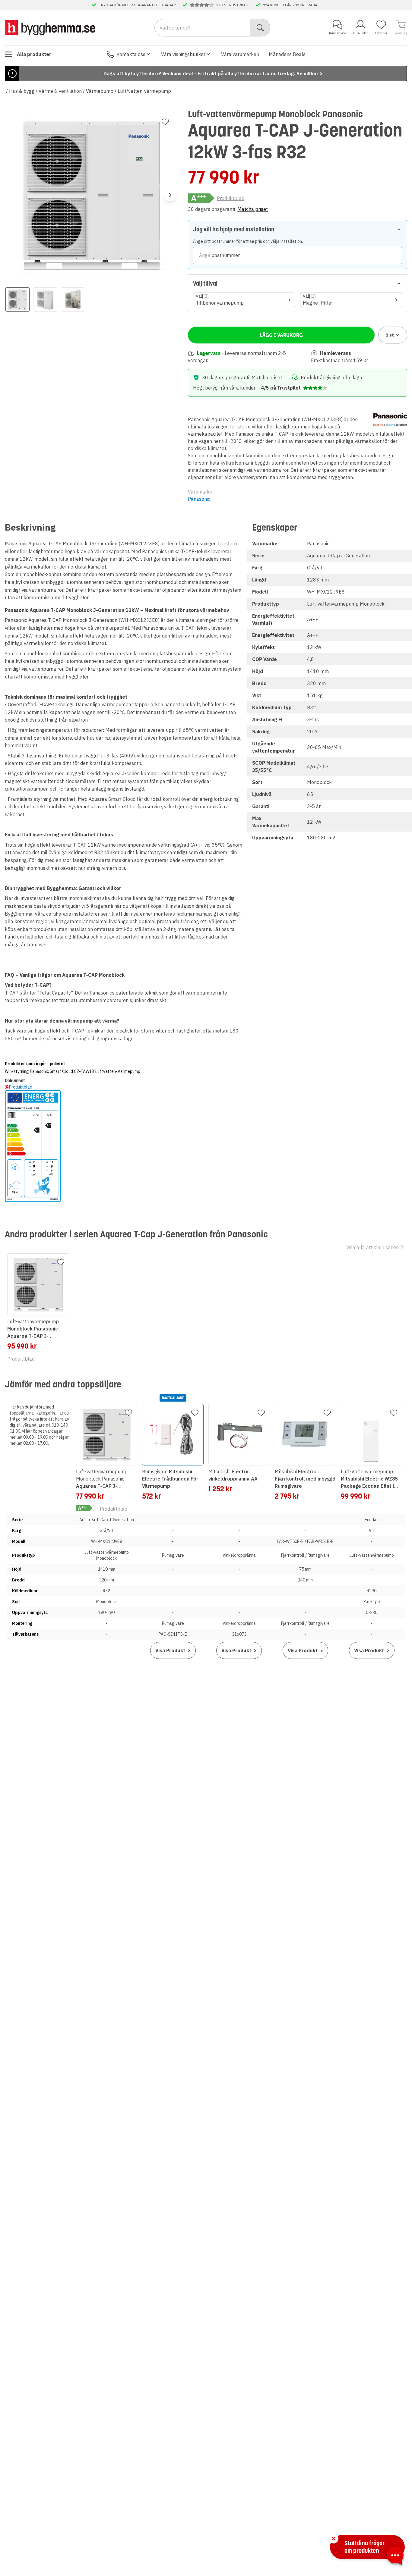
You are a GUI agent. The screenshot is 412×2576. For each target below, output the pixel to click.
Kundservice (338, 33)
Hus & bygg (22, 91)
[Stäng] (334, 2539)
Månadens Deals (287, 54)
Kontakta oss (131, 54)
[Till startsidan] (50, 27)
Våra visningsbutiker (183, 54)
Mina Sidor (360, 33)
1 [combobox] (390, 335)
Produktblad (231, 198)
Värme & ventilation (60, 91)
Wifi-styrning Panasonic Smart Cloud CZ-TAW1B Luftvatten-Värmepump (73, 1071)
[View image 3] (73, 299)
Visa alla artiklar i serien (372, 1247)
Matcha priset (253, 209)
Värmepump (100, 91)
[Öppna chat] (395, 2557)
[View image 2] (45, 299)
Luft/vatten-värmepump (144, 91)
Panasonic (199, 499)
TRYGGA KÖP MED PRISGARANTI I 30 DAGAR (137, 5)
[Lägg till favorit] (165, 122)
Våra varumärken (240, 54)
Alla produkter (34, 54)
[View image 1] (17, 299)
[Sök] (260, 28)
